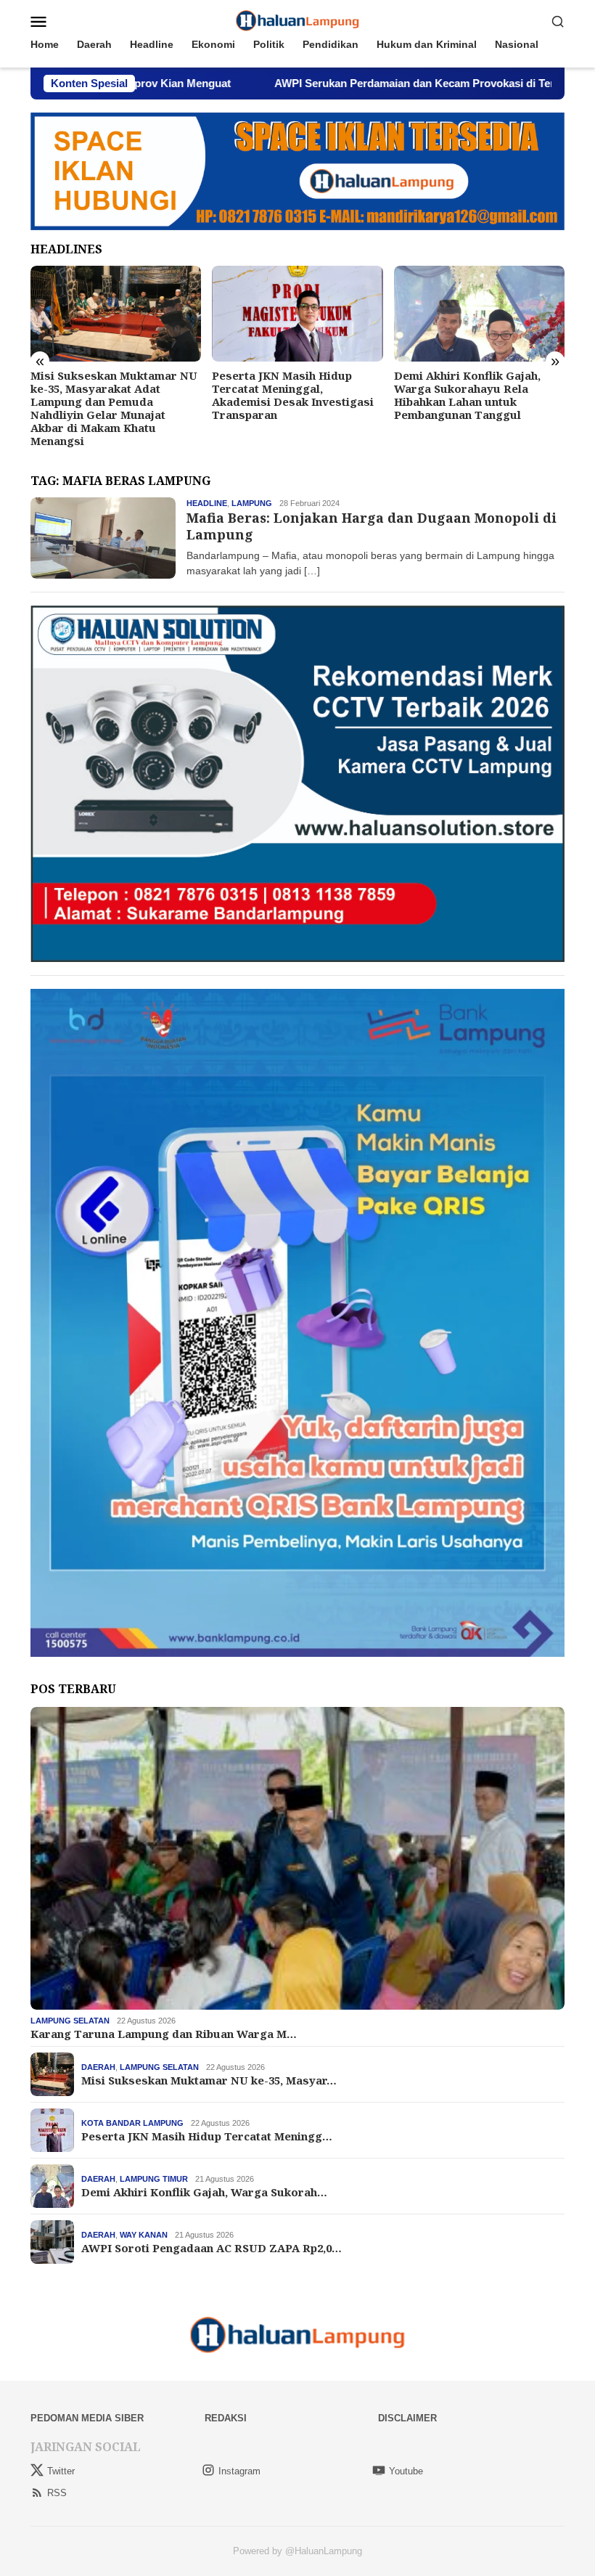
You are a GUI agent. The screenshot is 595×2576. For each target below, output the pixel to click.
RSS (57, 2493)
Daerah (98, 2067)
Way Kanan (144, 2235)
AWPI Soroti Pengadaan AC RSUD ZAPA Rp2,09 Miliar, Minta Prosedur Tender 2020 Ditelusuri (472, 395)
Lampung (252, 503)
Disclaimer (407, 2418)
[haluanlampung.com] (298, 20)
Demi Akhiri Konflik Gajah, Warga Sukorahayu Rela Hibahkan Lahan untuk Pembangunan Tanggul (285, 395)
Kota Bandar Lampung (132, 2123)
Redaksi (226, 2418)
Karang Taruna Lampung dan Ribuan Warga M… (164, 2034)
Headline (207, 503)
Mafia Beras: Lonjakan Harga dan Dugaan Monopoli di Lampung (372, 526)
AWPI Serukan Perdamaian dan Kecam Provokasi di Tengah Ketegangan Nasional (351, 83)
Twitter (61, 2471)
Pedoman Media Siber (87, 2418)
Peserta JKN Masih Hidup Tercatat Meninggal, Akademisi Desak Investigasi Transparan (111, 395)
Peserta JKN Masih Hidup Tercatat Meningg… (207, 2136)
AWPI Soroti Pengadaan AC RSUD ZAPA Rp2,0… (212, 2248)
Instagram (239, 2471)
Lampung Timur (154, 2179)
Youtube (406, 2471)
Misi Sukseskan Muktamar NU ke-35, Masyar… (209, 2080)
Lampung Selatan (70, 2021)
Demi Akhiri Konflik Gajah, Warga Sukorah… (204, 2192)
